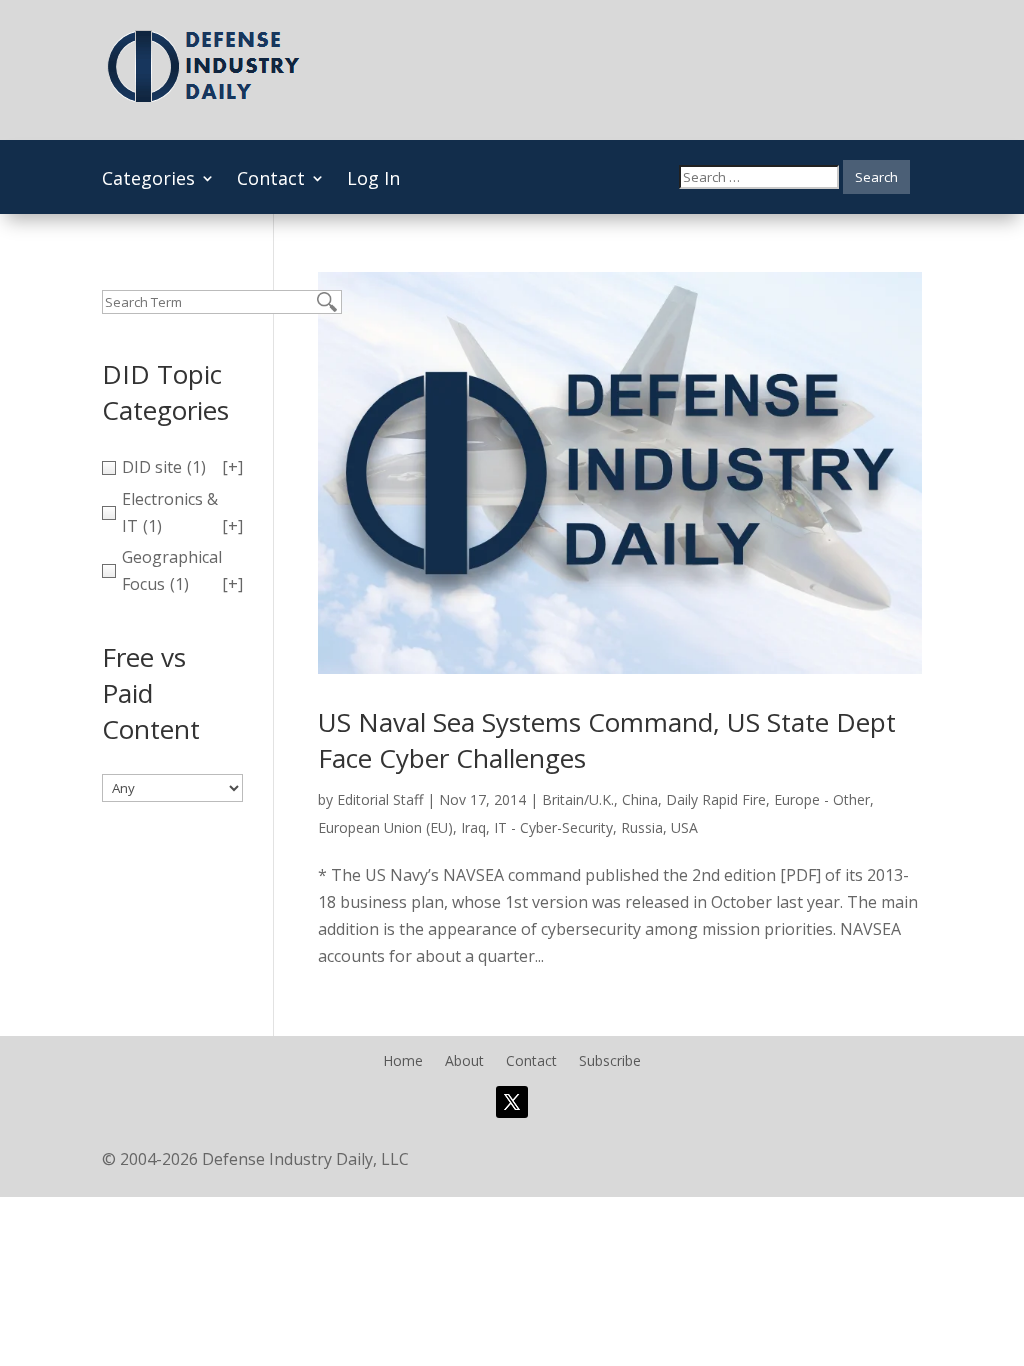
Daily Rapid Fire (716, 799)
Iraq (473, 827)
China (640, 799)
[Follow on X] (512, 1102)
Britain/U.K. (578, 799)
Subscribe (610, 1062)
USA (684, 827)
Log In (373, 180)
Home (403, 1062)
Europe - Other (822, 799)
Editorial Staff (380, 799)
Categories (148, 180)
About (464, 1062)
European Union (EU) (385, 827)
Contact (271, 180)
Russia (642, 827)
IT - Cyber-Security (553, 827)
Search (876, 177)
